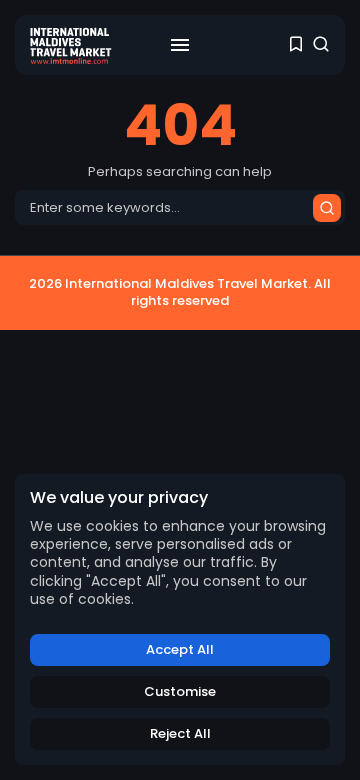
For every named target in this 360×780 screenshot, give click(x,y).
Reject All (180, 733)
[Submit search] (327, 208)
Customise (180, 691)
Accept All (180, 649)
